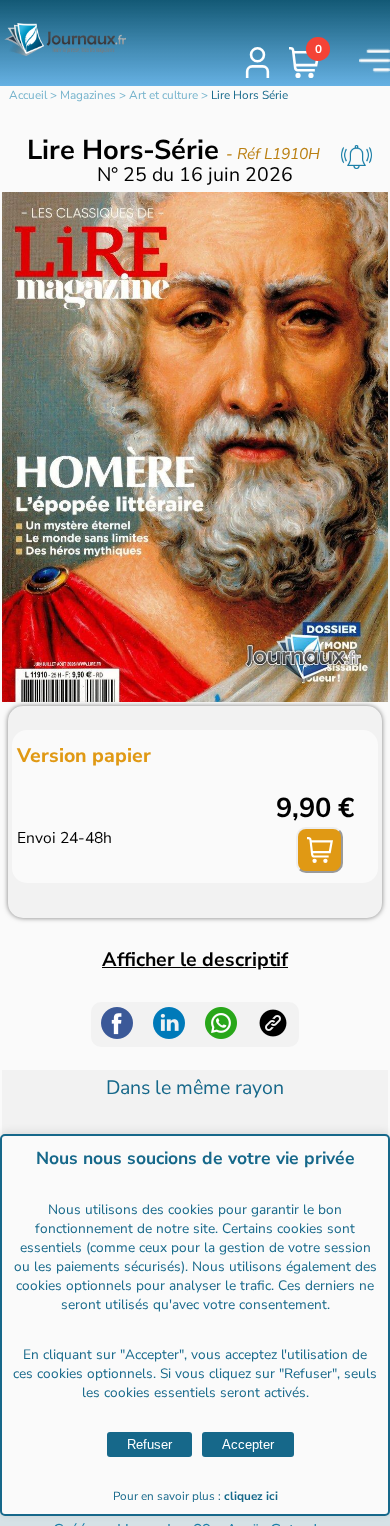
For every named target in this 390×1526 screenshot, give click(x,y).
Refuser (149, 1444)
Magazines (88, 95)
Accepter (248, 1444)
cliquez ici (251, 1496)
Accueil (28, 95)
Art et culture (163, 95)
